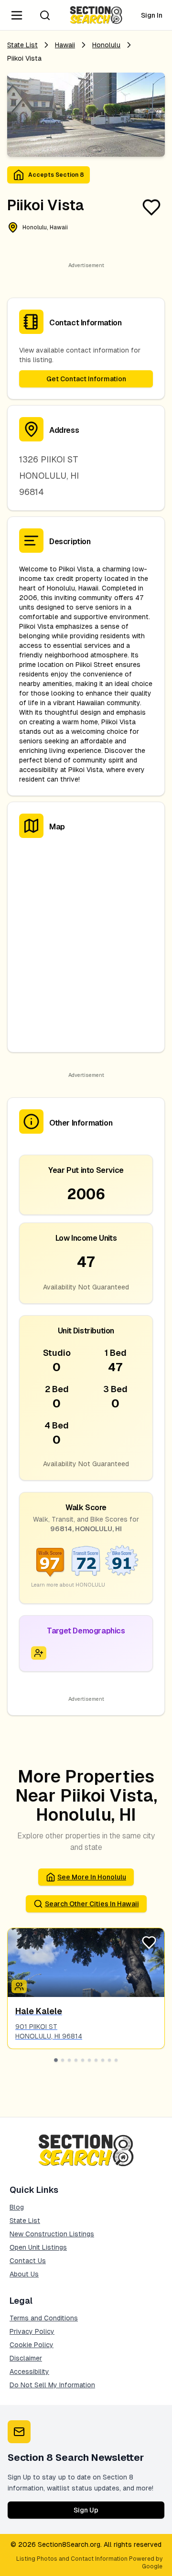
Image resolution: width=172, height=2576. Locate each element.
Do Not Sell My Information (52, 2385)
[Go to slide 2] (63, 2060)
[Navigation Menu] (17, 15)
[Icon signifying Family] (19, 1986)
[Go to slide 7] (96, 2060)
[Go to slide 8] (103, 2060)
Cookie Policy (32, 2345)
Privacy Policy (32, 2331)
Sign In (152, 15)
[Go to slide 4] (76, 2060)
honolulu (106, 45)
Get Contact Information (86, 379)
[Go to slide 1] (56, 2060)
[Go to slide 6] (89, 2060)
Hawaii (65, 45)
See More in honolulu (92, 1877)
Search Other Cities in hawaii (92, 1904)
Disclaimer (26, 2358)
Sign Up (86, 2510)
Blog (17, 2207)
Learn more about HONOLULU (68, 1585)
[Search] (45, 15)
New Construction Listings (52, 2234)
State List (22, 45)
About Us (24, 2274)
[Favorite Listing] (151, 207)
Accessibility (29, 2372)
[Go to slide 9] (109, 2060)
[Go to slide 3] (69, 2060)
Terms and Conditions (44, 2318)
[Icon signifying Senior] (39, 1653)
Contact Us (28, 2261)
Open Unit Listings (38, 2247)
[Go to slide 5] (83, 2060)
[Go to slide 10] (116, 2060)
